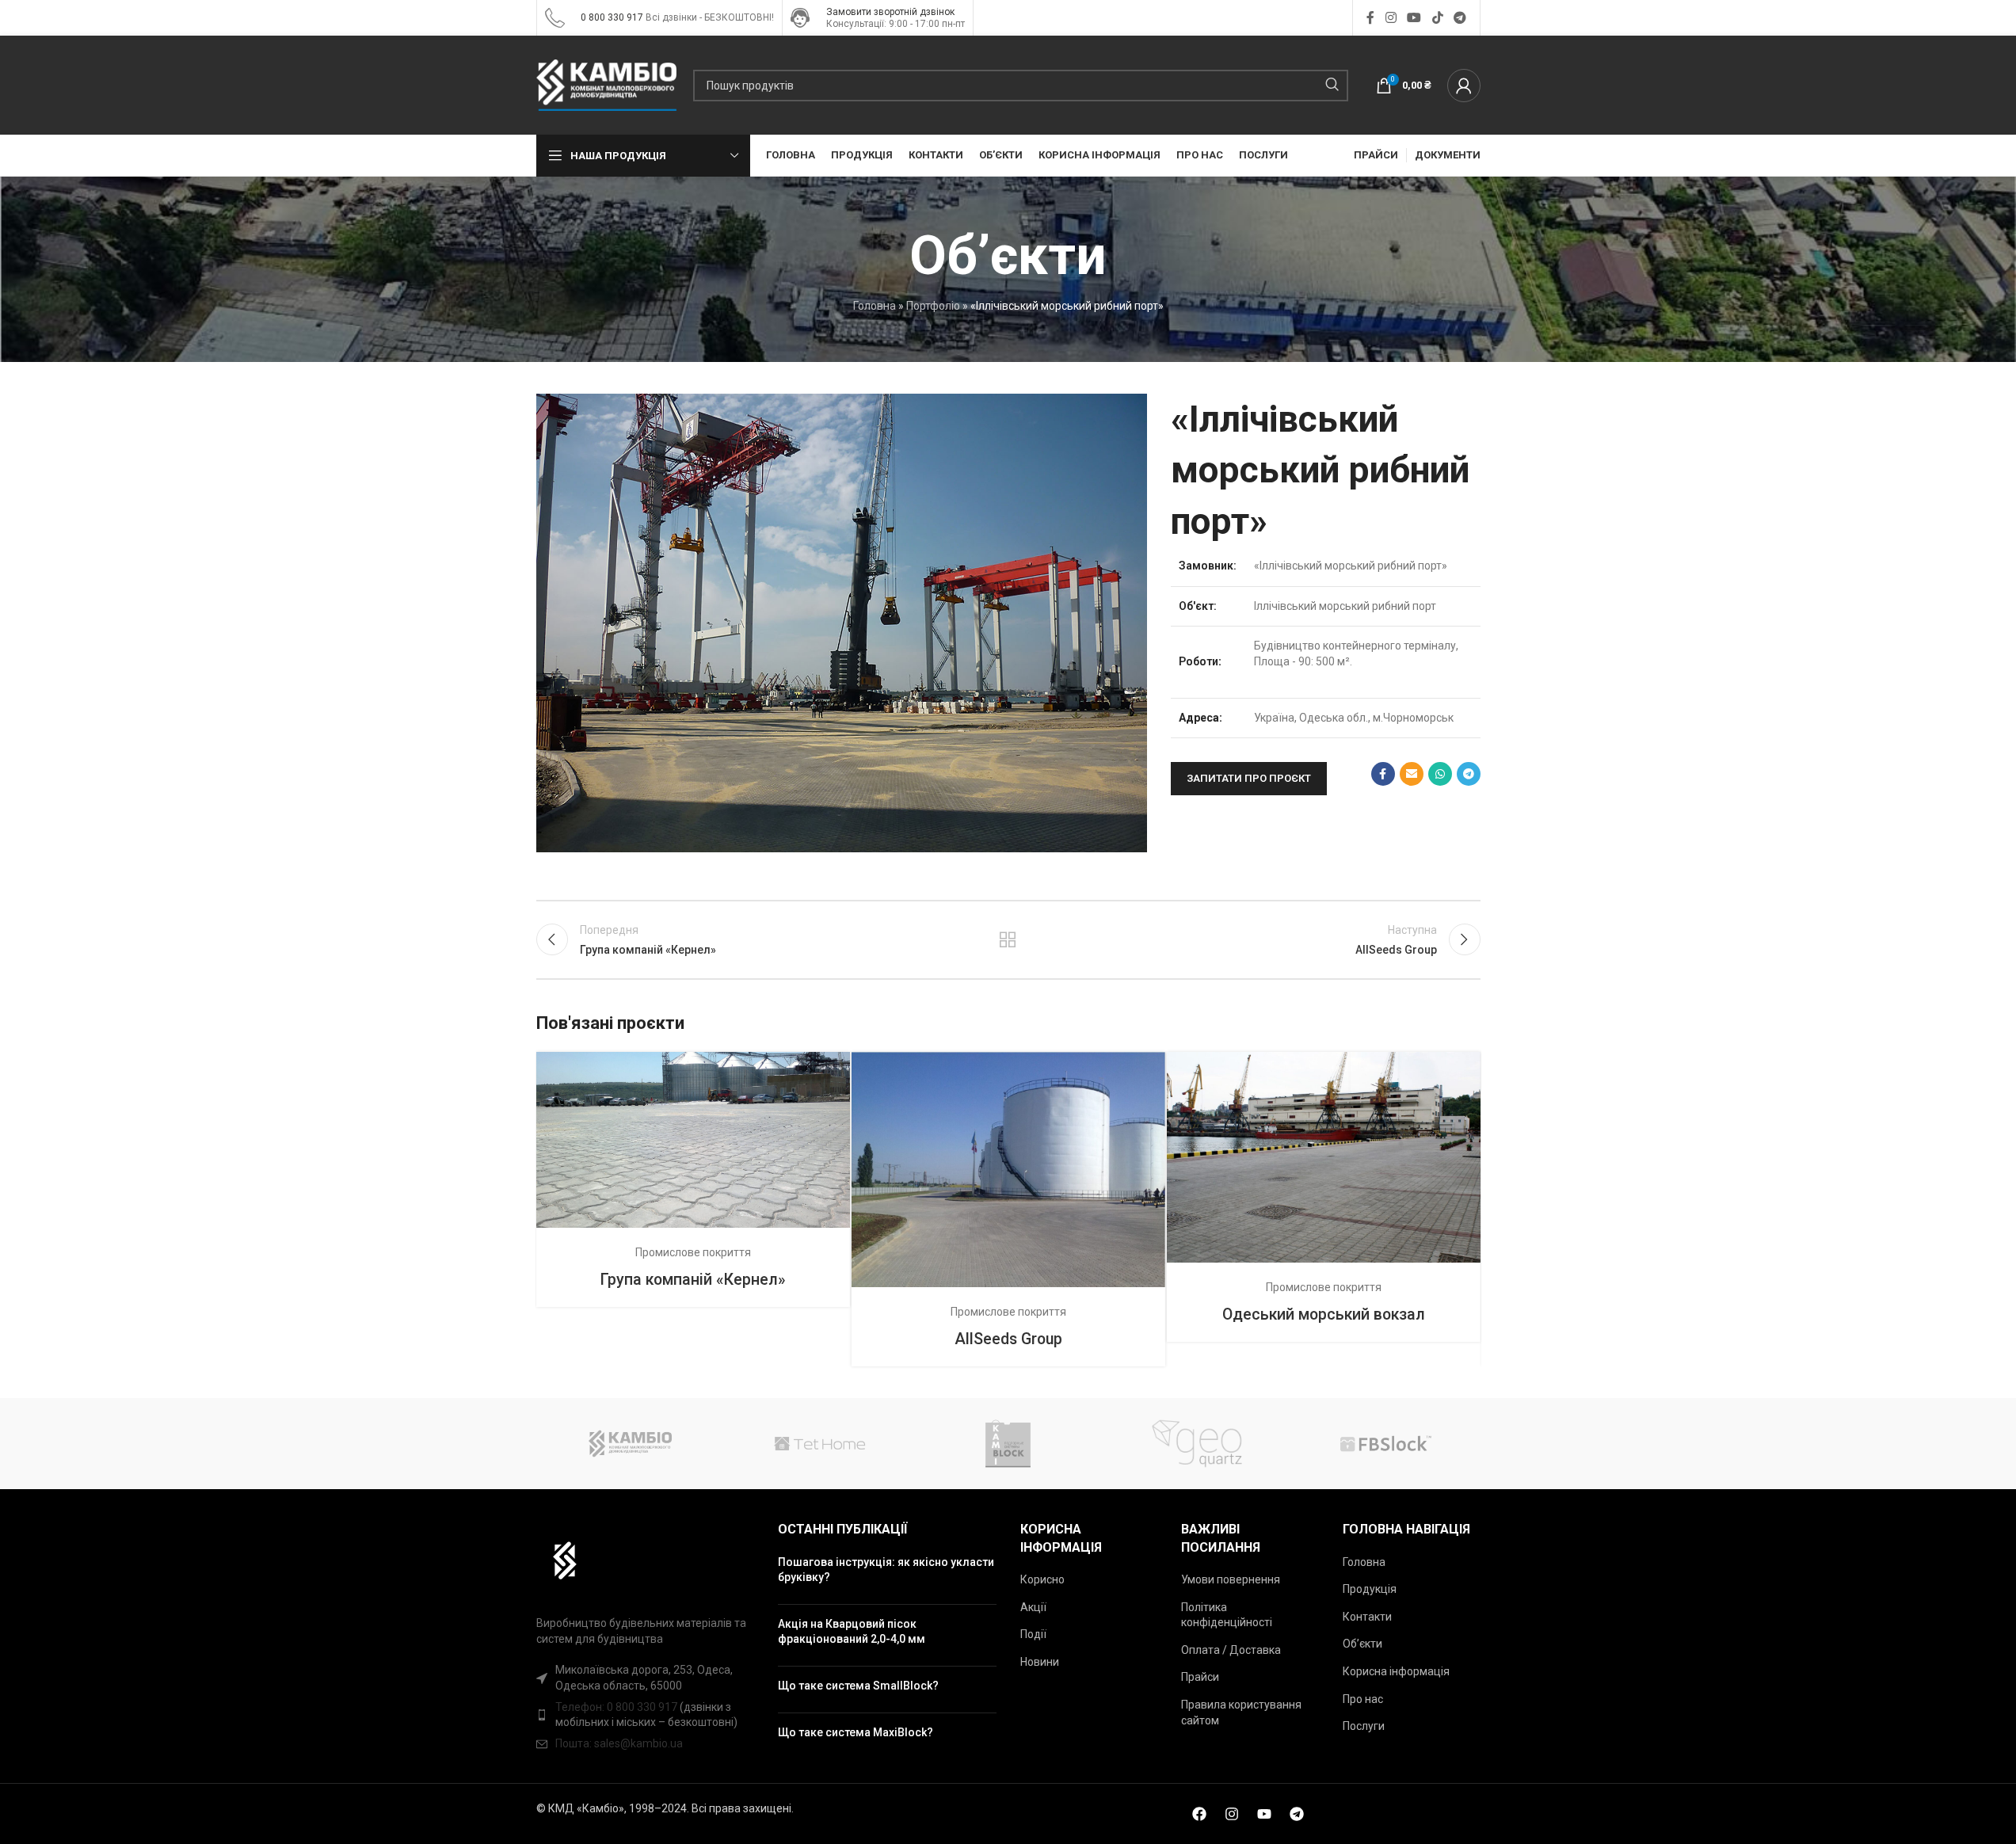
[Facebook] (1199, 1814)
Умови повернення (1231, 1579)
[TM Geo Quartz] (1197, 1444)
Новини (1040, 1662)
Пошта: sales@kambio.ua (619, 1743)
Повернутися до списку (1008, 939)
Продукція (1370, 1589)
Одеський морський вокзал (1324, 1314)
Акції (1033, 1607)
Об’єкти (1362, 1644)
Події (1033, 1634)
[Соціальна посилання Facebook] (1370, 18)
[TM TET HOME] (819, 1444)
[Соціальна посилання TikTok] (1437, 18)
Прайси (1200, 1677)
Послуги (1364, 1726)
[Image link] (557, 1560)
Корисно (1042, 1579)
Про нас (1363, 1699)
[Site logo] (555, 17)
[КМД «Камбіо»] (631, 1444)
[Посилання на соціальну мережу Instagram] (1391, 18)
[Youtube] (1264, 1814)
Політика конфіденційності (1227, 1615)
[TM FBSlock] (1385, 1444)
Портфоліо (933, 306)
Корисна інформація (1396, 1671)
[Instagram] (1232, 1814)
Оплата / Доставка (1231, 1650)
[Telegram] (1297, 1814)
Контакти (1367, 1617)
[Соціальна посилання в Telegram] (1460, 18)
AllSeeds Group (1008, 1339)
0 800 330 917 (612, 17)
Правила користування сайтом (1241, 1713)
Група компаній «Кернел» (693, 1280)
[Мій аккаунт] (1464, 86)
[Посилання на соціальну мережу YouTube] (1414, 18)
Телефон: (581, 1707)
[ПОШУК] (1332, 86)
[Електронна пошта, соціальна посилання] (1412, 774)
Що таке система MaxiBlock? (856, 1732)
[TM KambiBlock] (1008, 1444)
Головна (875, 306)
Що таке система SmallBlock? (858, 1686)
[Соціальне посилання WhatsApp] (1440, 774)
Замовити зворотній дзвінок (890, 12)
